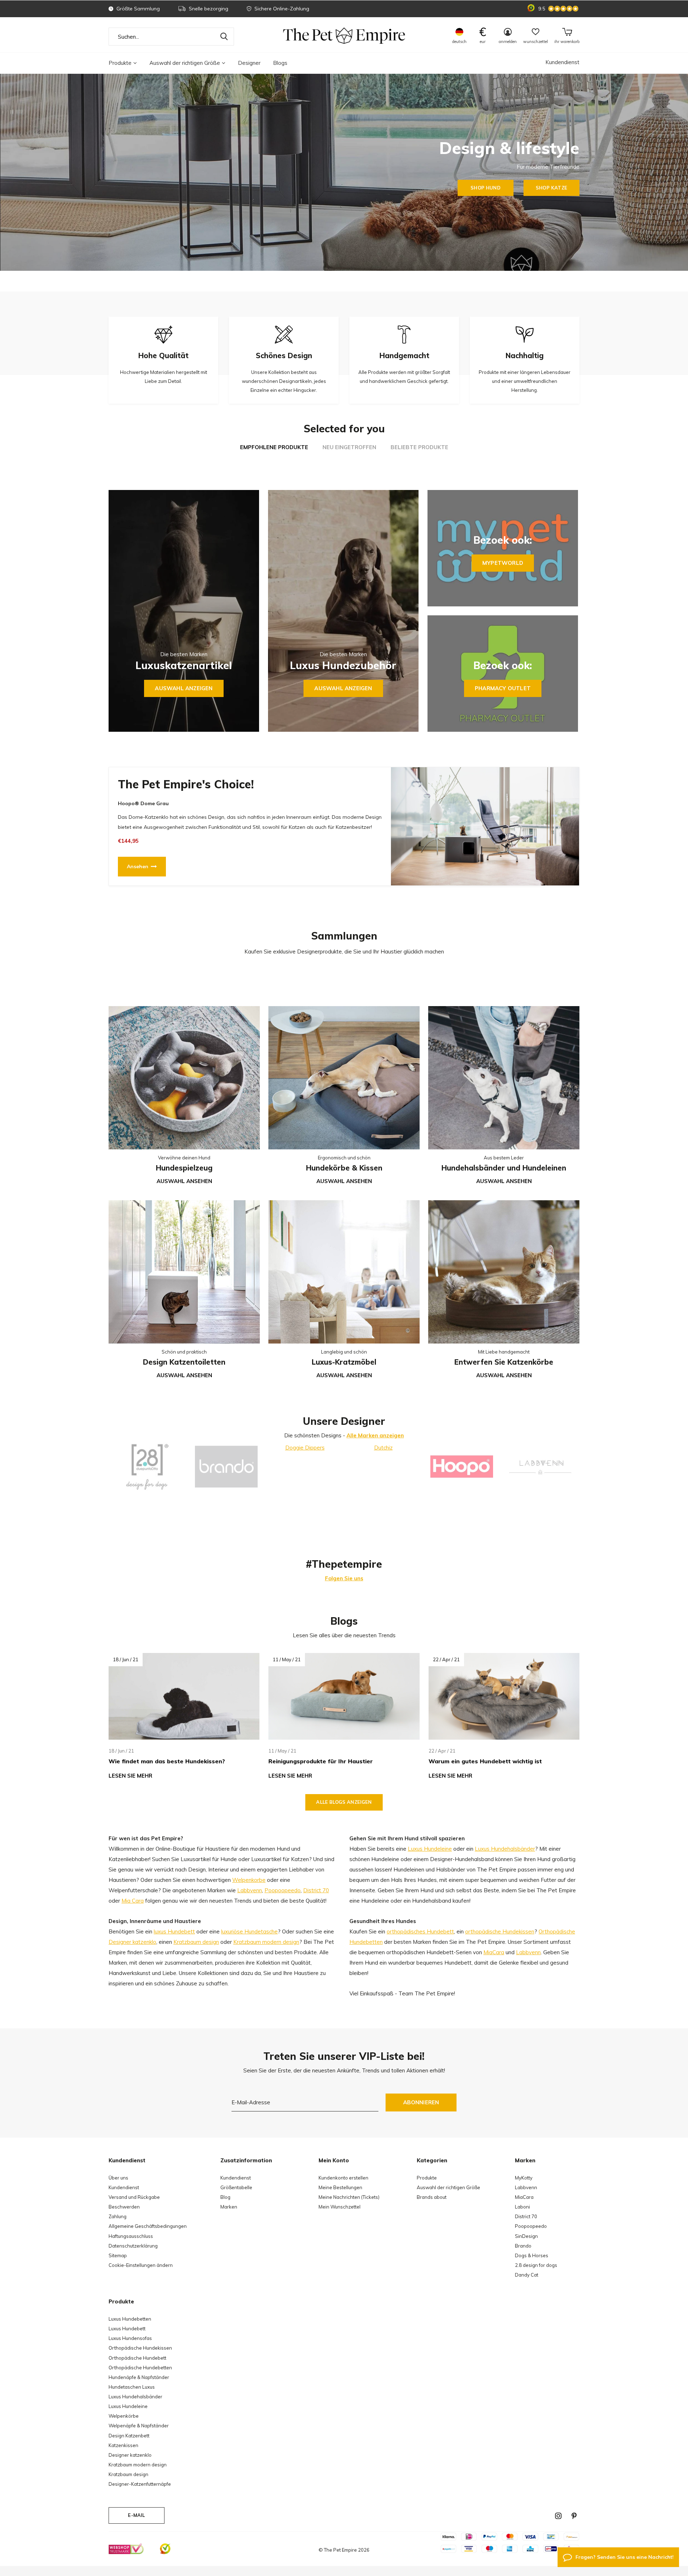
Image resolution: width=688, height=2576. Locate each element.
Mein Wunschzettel (340, 2207)
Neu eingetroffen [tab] (349, 447)
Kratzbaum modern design (266, 1942)
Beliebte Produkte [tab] (419, 447)
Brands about (432, 2197)
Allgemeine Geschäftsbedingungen (148, 2226)
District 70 (316, 1890)
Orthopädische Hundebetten (140, 2368)
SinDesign (526, 2236)
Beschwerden (124, 2207)
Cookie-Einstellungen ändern (141, 2265)
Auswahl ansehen (184, 1181)
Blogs (280, 63)
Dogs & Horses (532, 2255)
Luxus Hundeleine (430, 1849)
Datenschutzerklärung (133, 2246)
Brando (523, 2246)
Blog (225, 2197)
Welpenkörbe (124, 2416)
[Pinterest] (574, 2516)
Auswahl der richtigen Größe (185, 63)
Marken (229, 2207)
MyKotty (524, 2178)
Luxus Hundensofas (130, 2338)
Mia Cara (133, 1901)
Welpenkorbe (249, 1880)
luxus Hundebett (174, 1931)
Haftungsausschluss (131, 2236)
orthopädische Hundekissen (500, 1931)
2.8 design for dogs (536, 2265)
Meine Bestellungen (340, 2187)
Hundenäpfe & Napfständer (139, 2377)
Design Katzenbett (129, 2436)
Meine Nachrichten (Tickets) (349, 2197)
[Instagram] (558, 2516)
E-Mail (136, 2515)
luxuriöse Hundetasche (249, 1931)
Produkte (120, 63)
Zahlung (118, 2216)
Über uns (118, 2178)
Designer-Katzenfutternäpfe (140, 2484)
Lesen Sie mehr (130, 1776)
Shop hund (486, 188)
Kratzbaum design (196, 1942)
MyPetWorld (503, 563)
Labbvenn (250, 1890)
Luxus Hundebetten (130, 2319)
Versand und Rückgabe (134, 2197)
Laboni (522, 2207)
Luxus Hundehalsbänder (505, 1849)
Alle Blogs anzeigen (344, 1802)
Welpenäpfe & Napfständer (139, 2426)
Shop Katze (551, 188)
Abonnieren (421, 2102)
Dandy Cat (527, 2275)
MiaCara (494, 1952)
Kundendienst (562, 62)
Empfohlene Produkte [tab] (274, 447)
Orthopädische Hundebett (137, 2358)
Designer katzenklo (132, 1942)
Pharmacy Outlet (503, 688)
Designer (249, 63)
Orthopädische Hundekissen (140, 2348)
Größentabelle (236, 2187)
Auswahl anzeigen (184, 688)
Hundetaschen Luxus (132, 2387)
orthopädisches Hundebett (420, 1931)
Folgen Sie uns (344, 1578)
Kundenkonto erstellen (343, 2178)
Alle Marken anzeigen (375, 1435)
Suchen (224, 37)
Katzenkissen (123, 2445)
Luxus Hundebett (127, 2329)
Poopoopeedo (283, 1890)
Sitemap (118, 2255)
